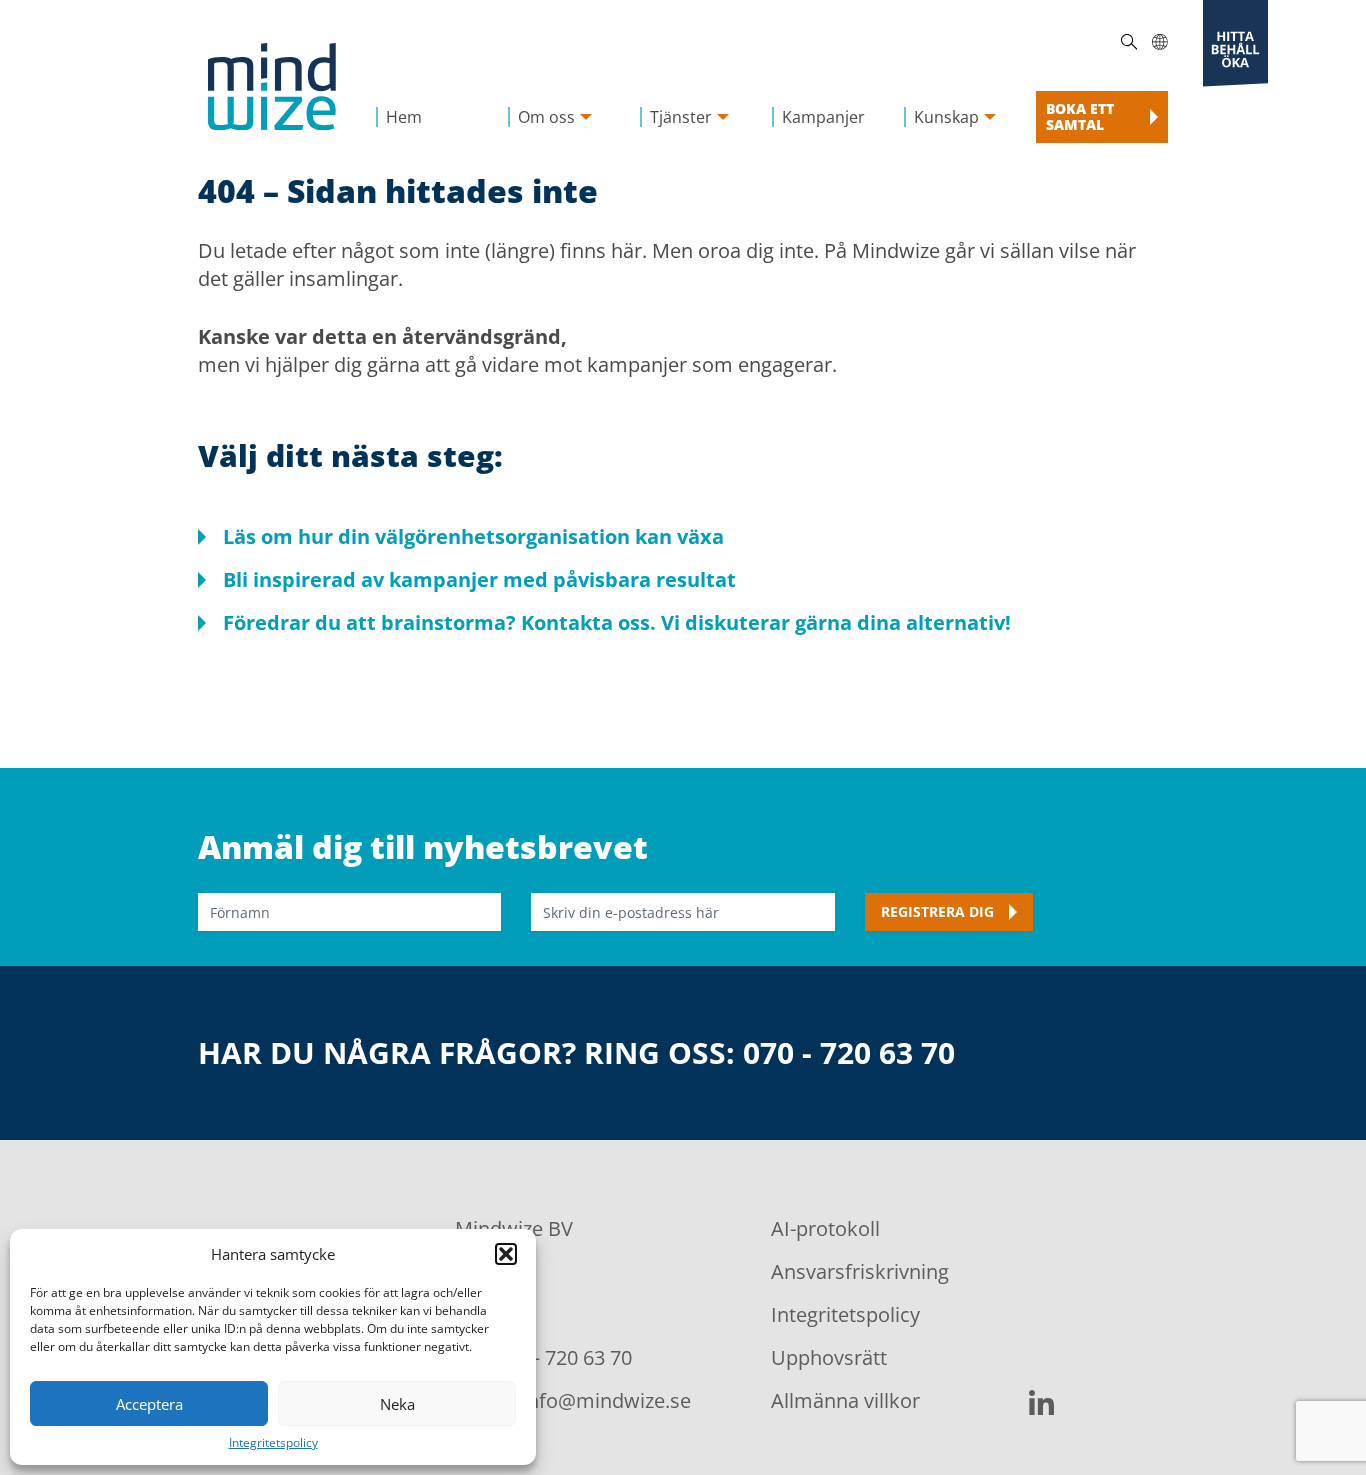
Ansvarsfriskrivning (860, 1271)
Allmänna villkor (845, 1400)
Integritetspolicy (273, 1442)
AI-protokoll (825, 1228)
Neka (397, 1404)
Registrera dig (937, 911)
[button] (506, 1254)
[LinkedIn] (1041, 1402)
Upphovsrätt (829, 1357)
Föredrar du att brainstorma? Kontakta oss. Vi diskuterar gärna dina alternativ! (617, 622)
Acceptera (149, 1404)
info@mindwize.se (606, 1400)
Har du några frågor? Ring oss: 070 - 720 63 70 (576, 1053)
